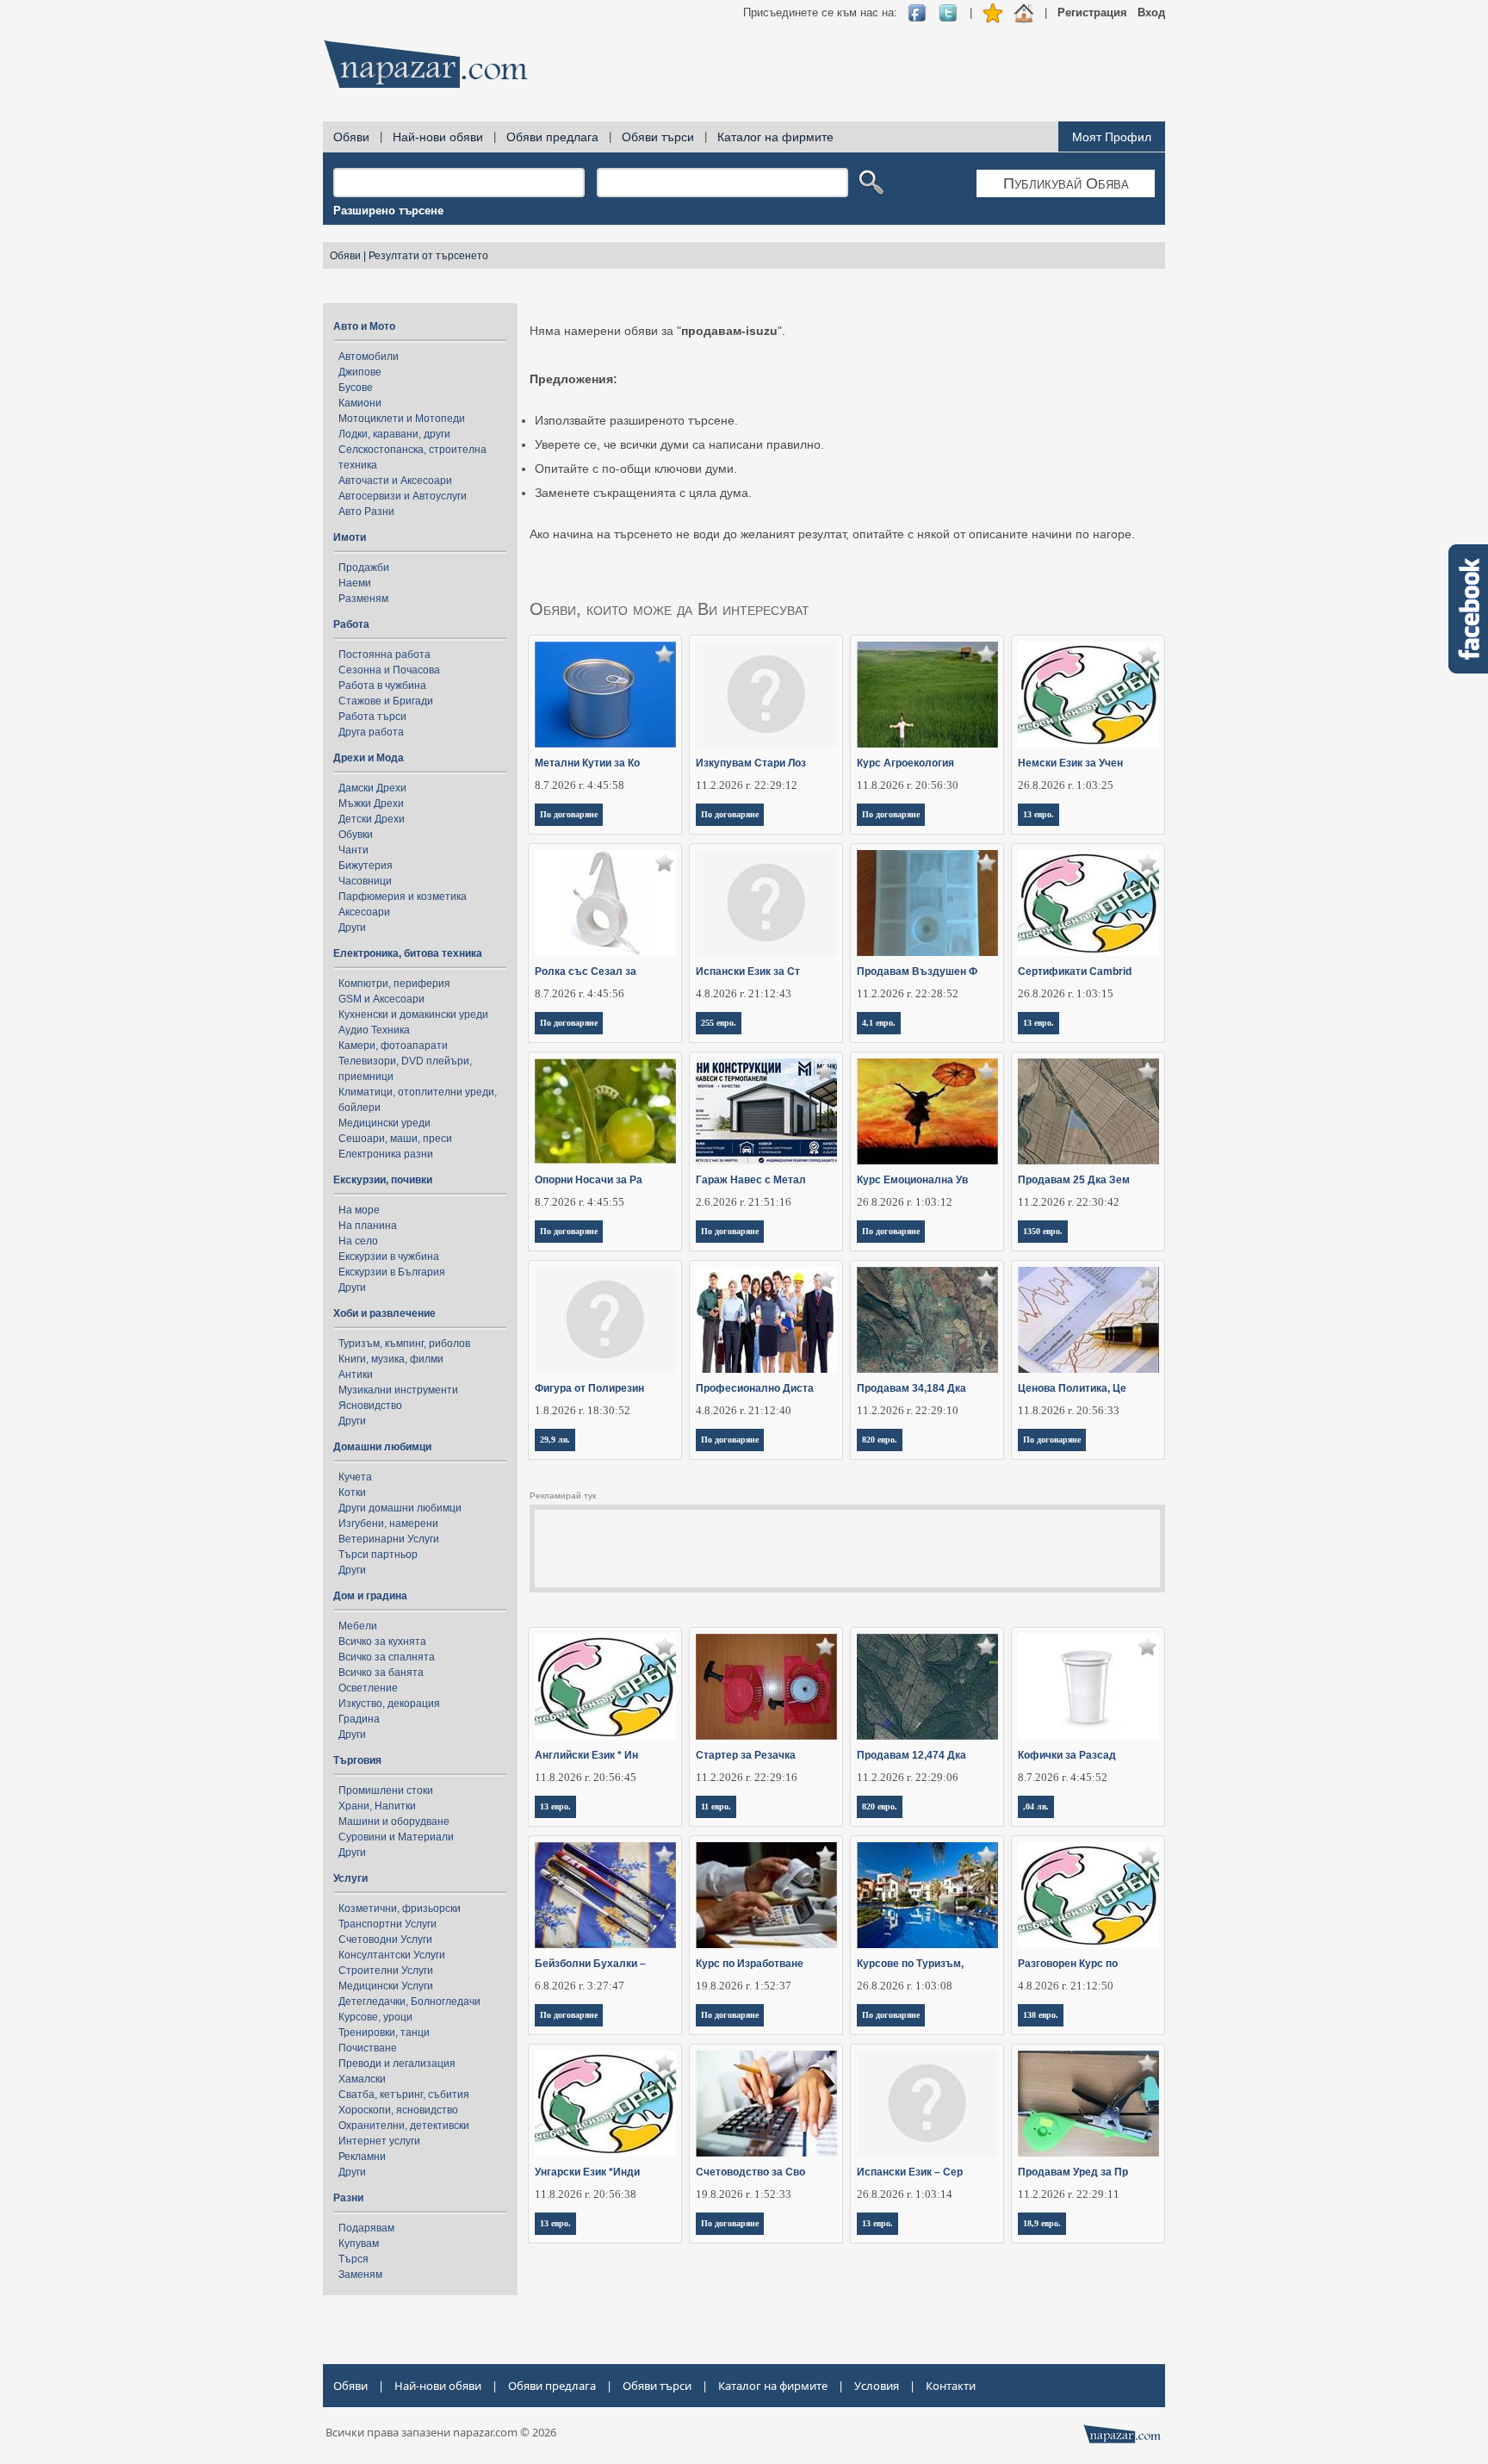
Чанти (353, 850)
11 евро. (716, 1806)
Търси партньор (378, 1555)
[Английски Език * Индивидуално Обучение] (606, 1687)
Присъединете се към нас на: (820, 12)
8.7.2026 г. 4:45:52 (1063, 1777)
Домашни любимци (382, 1447)
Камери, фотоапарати (393, 1046)
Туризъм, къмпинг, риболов (404, 1344)
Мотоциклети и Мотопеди (402, 419)
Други (352, 928)
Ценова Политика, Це (1072, 1388)
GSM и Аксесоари (381, 999)
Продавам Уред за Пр (1073, 2172)
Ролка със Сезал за (586, 971)
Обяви (351, 137)
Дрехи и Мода (369, 758)
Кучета (355, 1477)
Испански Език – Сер (910, 2172)
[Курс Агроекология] (928, 695)
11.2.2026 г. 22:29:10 (908, 1410)
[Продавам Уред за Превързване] (1089, 2104)
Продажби (364, 568)
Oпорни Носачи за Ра (589, 1180)
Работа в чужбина (382, 686)
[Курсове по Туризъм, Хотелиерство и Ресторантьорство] (928, 1895)
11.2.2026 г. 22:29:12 (747, 785)
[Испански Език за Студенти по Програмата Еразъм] (767, 903)
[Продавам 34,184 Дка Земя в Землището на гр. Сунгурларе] (928, 1320)
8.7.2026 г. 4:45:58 (580, 785)
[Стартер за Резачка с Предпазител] (767, 1687)
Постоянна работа (384, 655)
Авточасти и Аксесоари (395, 481)
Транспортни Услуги (387, 1924)
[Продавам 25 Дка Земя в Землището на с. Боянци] (1089, 1111)
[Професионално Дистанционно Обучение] (767, 1320)
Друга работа (371, 732)
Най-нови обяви (438, 137)
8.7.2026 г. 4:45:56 (580, 993)
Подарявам (366, 2228)
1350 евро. (1043, 1231)
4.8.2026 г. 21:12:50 (1066, 1986)
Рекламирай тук (563, 1496)
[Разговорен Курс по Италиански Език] (1089, 1895)
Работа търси (372, 717)
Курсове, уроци (375, 2017)
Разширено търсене (388, 211)
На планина (368, 1226)
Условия (877, 2386)
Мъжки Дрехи (371, 804)
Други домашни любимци (400, 1508)
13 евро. (1038, 814)
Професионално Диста (755, 1388)
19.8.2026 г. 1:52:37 (744, 1986)
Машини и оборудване (394, 1822)
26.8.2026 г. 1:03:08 (905, 1986)
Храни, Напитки (377, 1806)
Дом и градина (370, 1596)
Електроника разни (386, 1154)
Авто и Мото (364, 326)
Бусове (356, 388)
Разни (348, 2198)
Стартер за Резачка (746, 1755)
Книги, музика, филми (391, 1359)
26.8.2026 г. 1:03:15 (1066, 993)
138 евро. (1041, 2015)
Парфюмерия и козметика (403, 897)
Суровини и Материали (396, 1837)
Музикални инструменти (398, 1390)
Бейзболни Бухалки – (590, 1964)
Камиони (360, 403)
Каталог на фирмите (775, 137)
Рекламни (362, 2157)
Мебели (358, 1626)
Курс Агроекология (905, 763)
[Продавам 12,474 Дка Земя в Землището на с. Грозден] (928, 1687)
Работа (351, 624)
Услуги (350, 1878)
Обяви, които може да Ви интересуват (670, 609)
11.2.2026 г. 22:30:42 (1069, 1202)
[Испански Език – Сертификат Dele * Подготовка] (928, 2104)
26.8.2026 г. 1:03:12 (905, 1202)
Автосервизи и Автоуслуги (403, 496)
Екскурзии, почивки (383, 1180)
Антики (356, 1375)
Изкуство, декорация (389, 1704)
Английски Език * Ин (586, 1755)
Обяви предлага (552, 137)
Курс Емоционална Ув (912, 1180)
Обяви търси (658, 137)
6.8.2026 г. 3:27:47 (580, 1986)
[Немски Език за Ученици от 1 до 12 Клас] (1089, 695)
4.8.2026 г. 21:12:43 (744, 993)
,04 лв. (1036, 1806)
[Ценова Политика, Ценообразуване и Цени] (1089, 1320)
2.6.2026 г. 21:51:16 (744, 1202)
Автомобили (369, 357)
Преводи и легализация (397, 2064)
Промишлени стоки (386, 1791)
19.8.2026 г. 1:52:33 (744, 2194)
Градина (359, 1719)
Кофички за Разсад (1067, 1755)
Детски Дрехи (372, 819)
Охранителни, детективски (404, 2126)
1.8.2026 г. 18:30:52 (583, 1410)
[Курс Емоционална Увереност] (928, 1111)
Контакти (951, 2386)
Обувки (356, 835)
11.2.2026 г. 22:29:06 (908, 1777)
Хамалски (362, 2079)
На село (358, 1241)
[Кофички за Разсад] (1089, 1687)
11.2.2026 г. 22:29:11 (1069, 2194)
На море (359, 1210)
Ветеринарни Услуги (389, 1539)
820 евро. (880, 1440)
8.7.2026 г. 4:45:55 (580, 1202)
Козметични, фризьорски (400, 1909)
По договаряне (569, 814)
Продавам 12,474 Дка (911, 1755)
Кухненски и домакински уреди (413, 1015)
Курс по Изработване (750, 1964)
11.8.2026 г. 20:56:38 (586, 2194)
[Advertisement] (852, 69)
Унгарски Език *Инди (587, 2172)
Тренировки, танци (384, 2033)
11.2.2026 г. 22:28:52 (908, 993)
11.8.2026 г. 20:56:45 (586, 1777)
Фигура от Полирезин (589, 1388)
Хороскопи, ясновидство (398, 2110)
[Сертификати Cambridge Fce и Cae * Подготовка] (1089, 903)
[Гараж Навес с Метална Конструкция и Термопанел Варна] (767, 1111)
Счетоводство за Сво (750, 2172)
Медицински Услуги (386, 1986)
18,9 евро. (1042, 2223)
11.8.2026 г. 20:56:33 (1069, 1410)
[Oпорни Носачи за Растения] (606, 1111)
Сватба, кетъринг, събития (404, 2095)
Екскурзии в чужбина (389, 1257)
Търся (353, 2259)
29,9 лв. (555, 1440)
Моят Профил (1112, 137)
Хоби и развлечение (384, 1313)
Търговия (357, 1760)
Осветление (368, 1688)
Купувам (359, 2244)
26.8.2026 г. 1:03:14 (905, 2194)
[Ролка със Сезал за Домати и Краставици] (606, 903)
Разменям (363, 599)
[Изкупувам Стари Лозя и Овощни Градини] (767, 695)
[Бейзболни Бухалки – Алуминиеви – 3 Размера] (606, 1895)
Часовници (365, 881)
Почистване (368, 2048)
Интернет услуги (379, 2141)
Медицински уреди (384, 1123)
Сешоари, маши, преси (395, 1139)
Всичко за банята (381, 1673)
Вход (1151, 12)
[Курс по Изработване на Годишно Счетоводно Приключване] (767, 1895)
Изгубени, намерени (388, 1524)
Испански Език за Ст (748, 971)
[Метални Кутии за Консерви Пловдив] (606, 695)
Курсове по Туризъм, (910, 1964)
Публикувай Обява (1066, 183)
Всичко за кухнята (382, 1642)
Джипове (360, 372)
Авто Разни (366, 512)
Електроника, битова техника (408, 953)
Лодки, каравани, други (394, 434)
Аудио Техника (374, 1030)
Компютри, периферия (394, 984)
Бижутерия (366, 866)
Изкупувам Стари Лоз (751, 763)
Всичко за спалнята (387, 1657)
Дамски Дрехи (372, 788)
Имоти (350, 537)
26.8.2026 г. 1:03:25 (1066, 785)
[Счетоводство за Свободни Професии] (767, 2104)
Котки (352, 1493)
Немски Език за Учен (1070, 763)
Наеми (355, 583)
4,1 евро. (879, 1023)
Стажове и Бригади (386, 701)
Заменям (360, 2275)
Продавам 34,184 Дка (911, 1388)
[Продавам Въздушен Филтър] (928, 903)
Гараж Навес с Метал (751, 1180)
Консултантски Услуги (392, 1955)
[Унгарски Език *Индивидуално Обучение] (606, 2104)
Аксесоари (364, 912)
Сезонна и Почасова (389, 670)
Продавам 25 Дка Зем (1074, 1180)
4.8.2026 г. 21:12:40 (744, 1410)
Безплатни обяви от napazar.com (425, 64)
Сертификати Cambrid (1075, 971)
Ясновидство (370, 1406)
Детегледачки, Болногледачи (409, 2002)
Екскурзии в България (392, 1272)
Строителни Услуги (386, 1971)
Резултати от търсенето (428, 256)
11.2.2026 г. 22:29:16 (747, 1777)
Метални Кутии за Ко (587, 763)
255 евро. (719, 1023)
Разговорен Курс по (1068, 1964)
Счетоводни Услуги (385, 1940)
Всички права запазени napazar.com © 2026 (441, 2432)
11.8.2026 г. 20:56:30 (908, 785)
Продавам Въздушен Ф (917, 971)
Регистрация (1092, 12)
